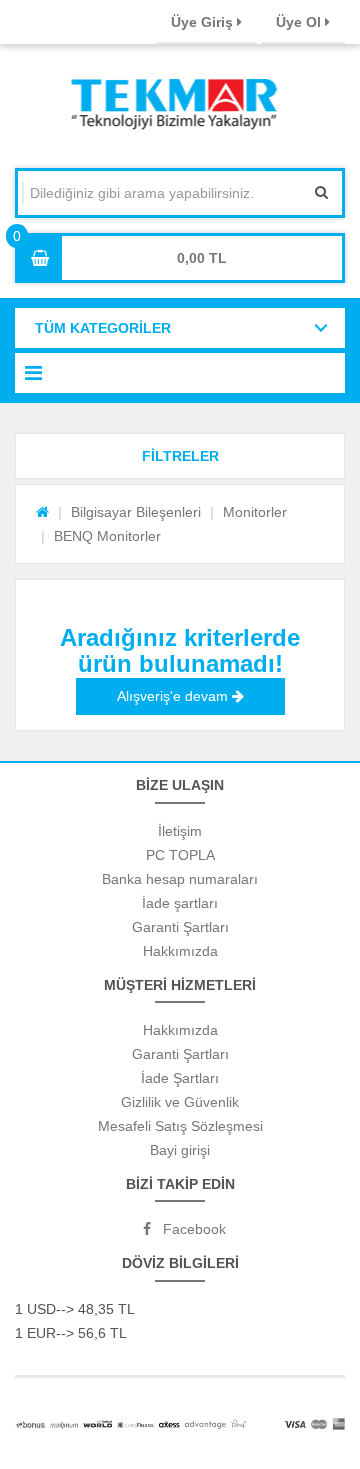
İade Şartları (180, 1078)
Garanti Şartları (180, 927)
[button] (180, 456)
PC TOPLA (180, 855)
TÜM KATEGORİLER (103, 328)
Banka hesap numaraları (180, 879)
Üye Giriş (204, 22)
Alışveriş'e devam (174, 696)
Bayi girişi (180, 1150)
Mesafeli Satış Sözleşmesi (180, 1126)
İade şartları (180, 903)
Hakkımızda (180, 951)
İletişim (180, 831)
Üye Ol (300, 22)
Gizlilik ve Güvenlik (180, 1102)
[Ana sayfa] (42, 512)
